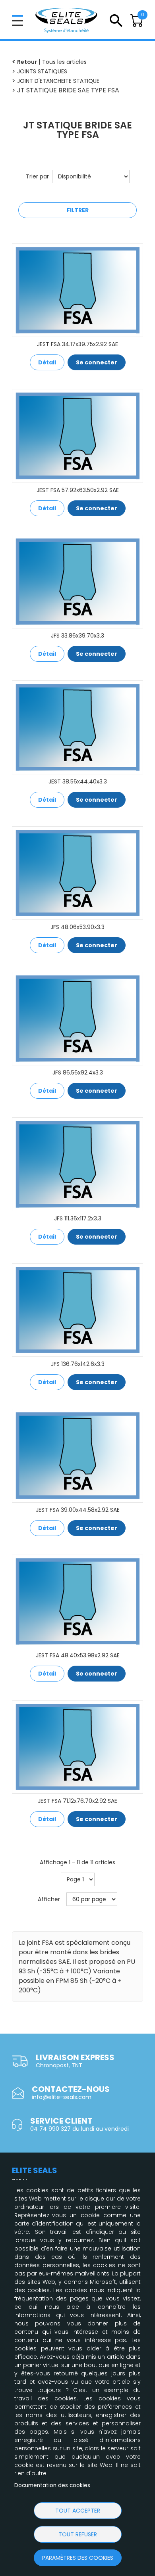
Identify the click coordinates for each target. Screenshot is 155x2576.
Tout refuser (78, 2534)
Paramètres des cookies (78, 2558)
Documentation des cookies (52, 2485)
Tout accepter (78, 2511)
